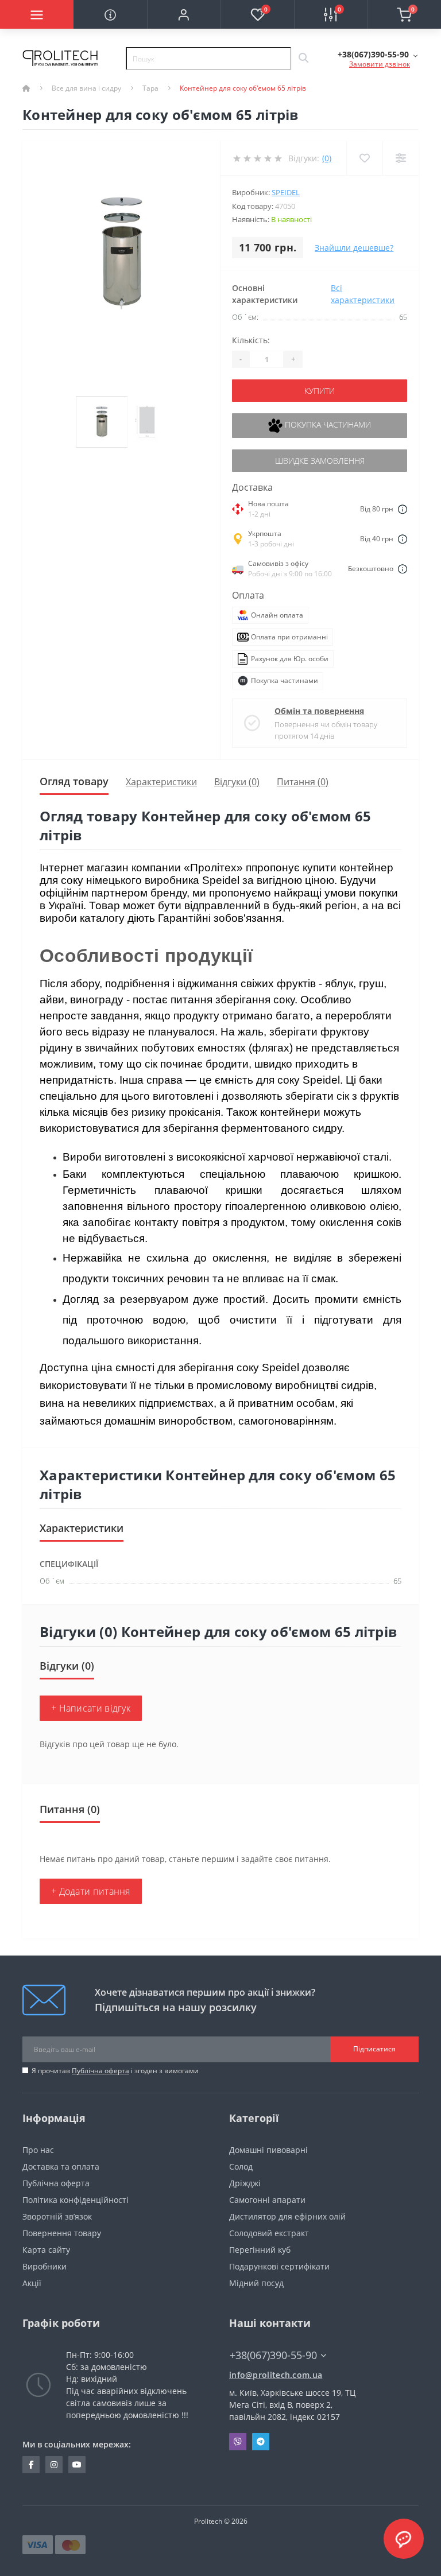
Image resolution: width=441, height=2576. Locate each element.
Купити (320, 391)
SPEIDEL (286, 192)
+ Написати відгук (91, 1708)
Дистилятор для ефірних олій (287, 2216)
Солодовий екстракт (269, 2233)
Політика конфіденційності (76, 2200)
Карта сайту (46, 2250)
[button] (184, 14)
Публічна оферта (100, 2071)
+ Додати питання (91, 1891)
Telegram (261, 2442)
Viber (238, 2442)
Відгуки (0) (237, 782)
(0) (327, 158)
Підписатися (374, 2049)
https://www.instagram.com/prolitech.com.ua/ (54, 2465)
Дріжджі (245, 2183)
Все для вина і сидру (86, 88)
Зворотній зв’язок (57, 2216)
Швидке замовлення (320, 461)
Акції (32, 2283)
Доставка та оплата (61, 2166)
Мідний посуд (256, 2283)
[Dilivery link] (403, 509)
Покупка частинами (327, 424)
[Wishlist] (364, 158)
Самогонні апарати (267, 2200)
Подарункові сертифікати (279, 2266)
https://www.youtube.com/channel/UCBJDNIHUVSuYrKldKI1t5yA (77, 2465)
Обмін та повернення (319, 711)
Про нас (38, 2150)
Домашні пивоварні (268, 2150)
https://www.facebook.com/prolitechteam (31, 2465)
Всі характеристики (363, 294)
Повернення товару (62, 2233)
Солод (241, 2166)
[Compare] (401, 158)
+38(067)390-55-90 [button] (273, 2355)
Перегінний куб (260, 2250)
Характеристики (161, 782)
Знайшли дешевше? (354, 248)
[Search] (303, 59)
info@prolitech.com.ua (276, 2375)
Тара (150, 88)
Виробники (45, 2266)
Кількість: (251, 340)
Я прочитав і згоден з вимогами (115, 2071)
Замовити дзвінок (380, 64)
